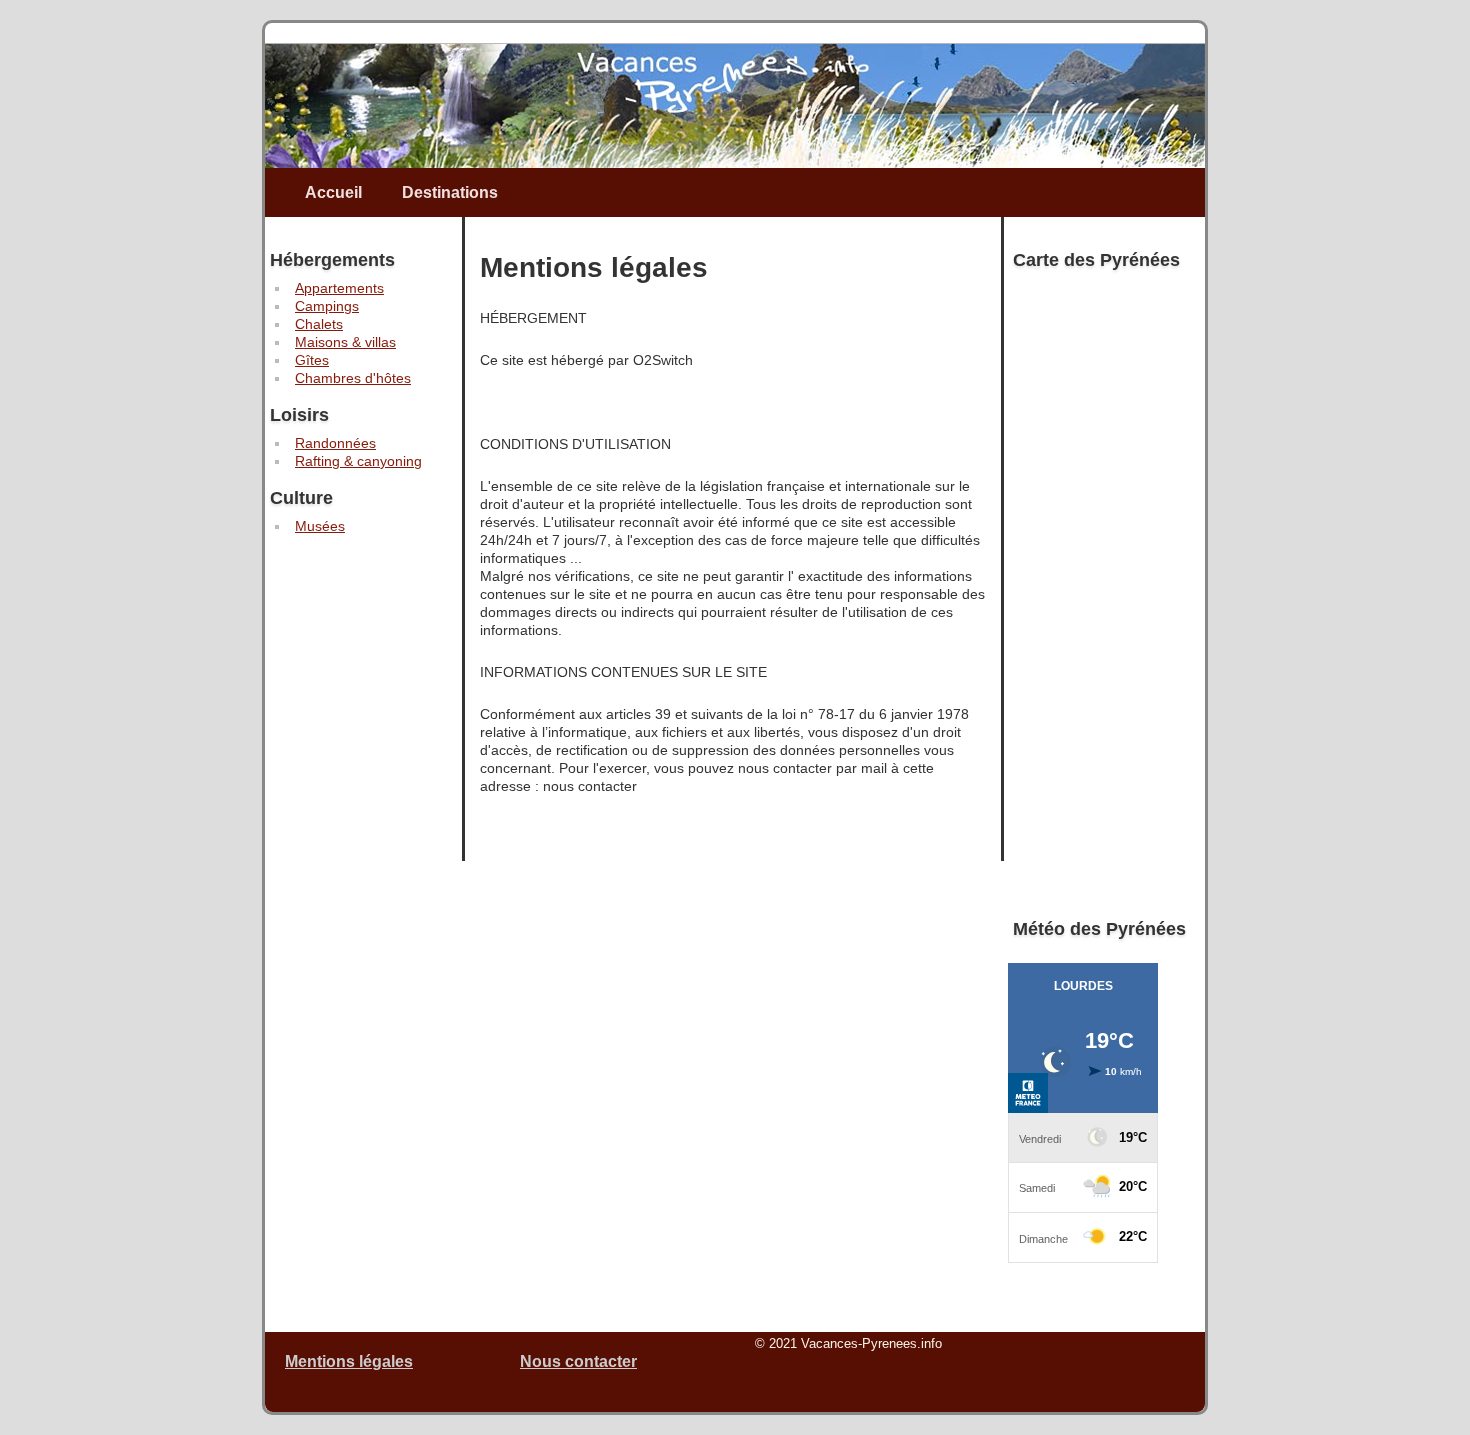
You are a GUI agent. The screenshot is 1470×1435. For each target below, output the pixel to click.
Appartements (339, 288)
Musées (320, 526)
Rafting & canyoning (358, 461)
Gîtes (312, 360)
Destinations (450, 192)
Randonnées (335, 443)
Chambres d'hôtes (353, 378)
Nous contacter (578, 1361)
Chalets (319, 324)
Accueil (333, 192)
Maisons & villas (345, 342)
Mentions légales (349, 1361)
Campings (327, 306)
